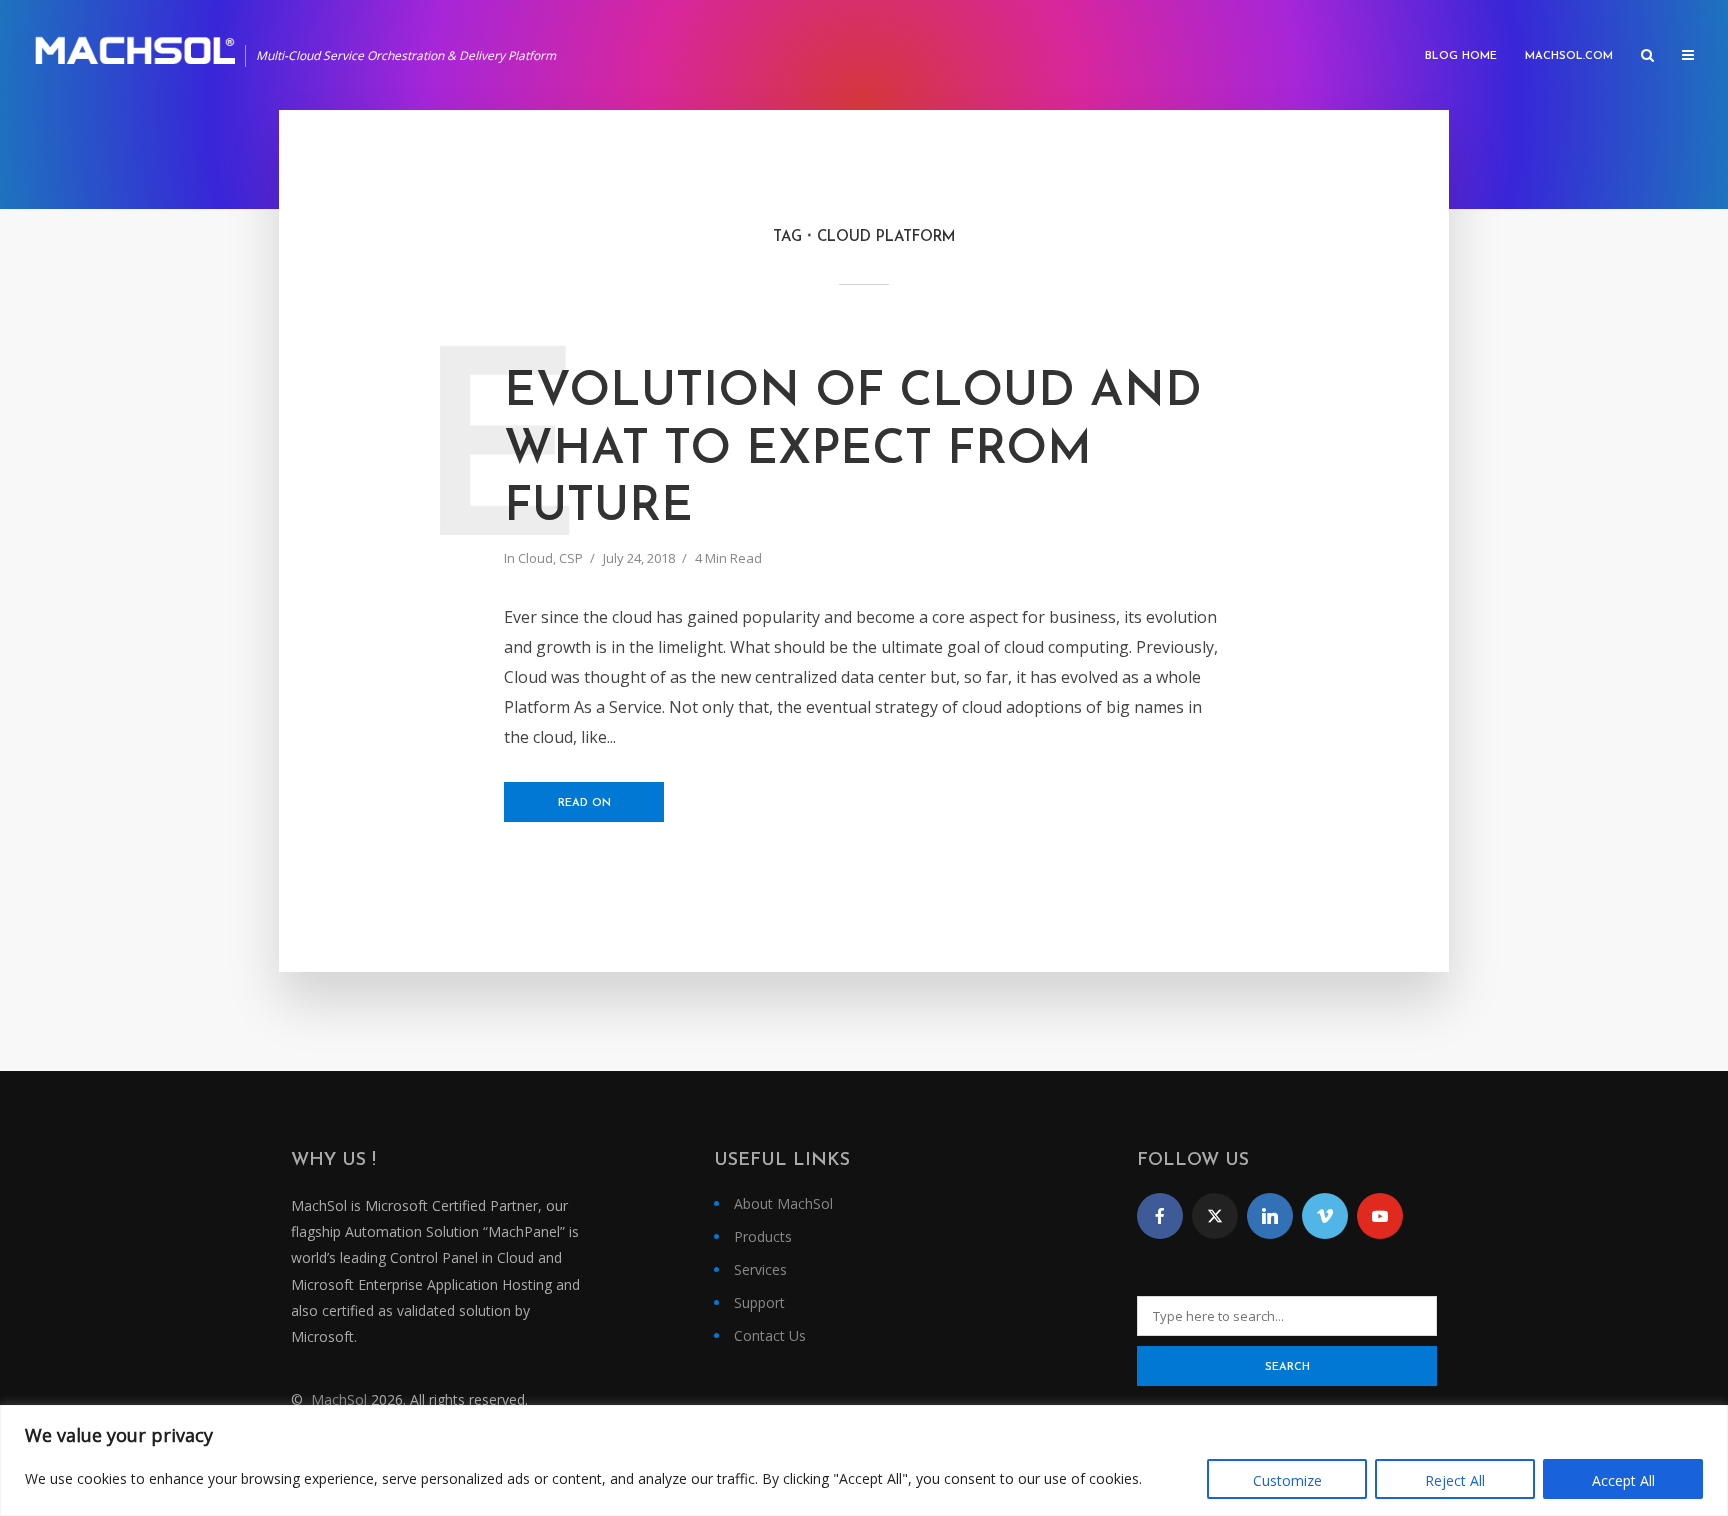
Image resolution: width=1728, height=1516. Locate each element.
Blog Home (1461, 56)
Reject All (1455, 1480)
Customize (1287, 1480)
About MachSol (783, 1203)
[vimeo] (1325, 1216)
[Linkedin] (1270, 1216)
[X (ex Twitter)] (1215, 1216)
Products (763, 1236)
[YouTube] (1380, 1216)
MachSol (339, 1399)
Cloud (535, 558)
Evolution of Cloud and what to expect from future (853, 450)
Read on (584, 803)
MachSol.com (1569, 56)
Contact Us (770, 1335)
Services (760, 1269)
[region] (864, 1460)
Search (1287, 1367)
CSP (571, 558)
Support (759, 1302)
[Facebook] (1160, 1216)
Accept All (1623, 1480)
